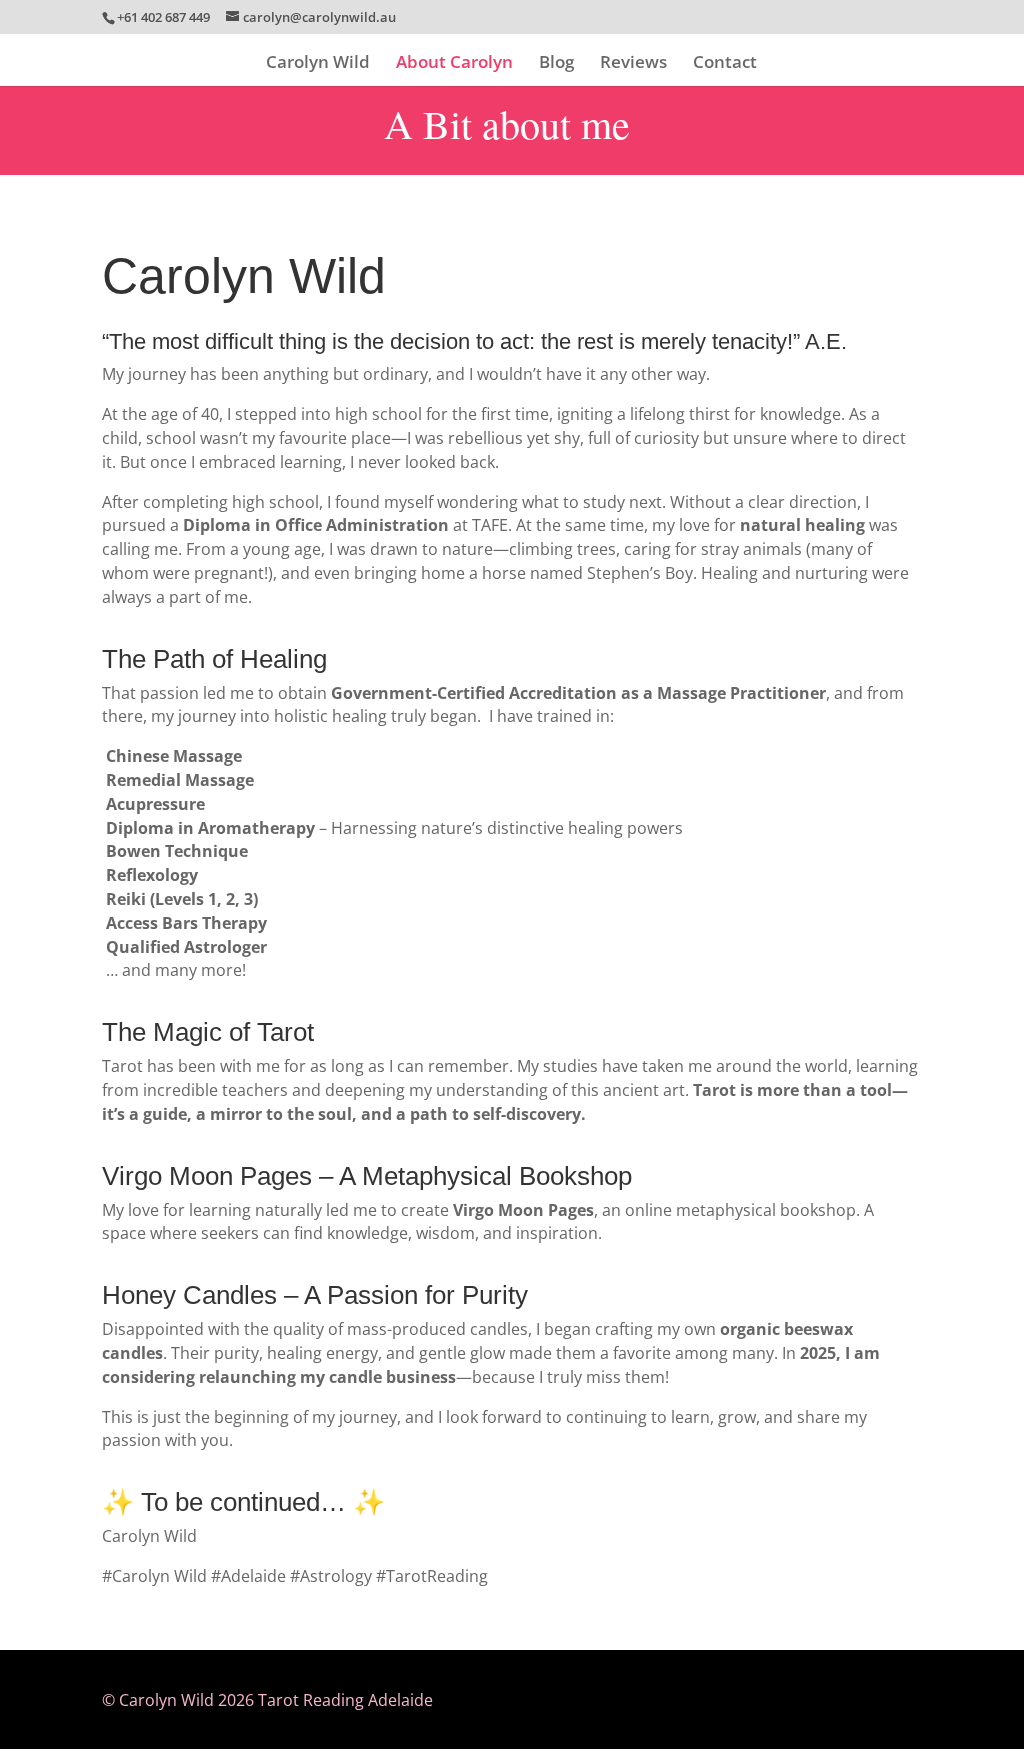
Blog (556, 64)
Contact (725, 64)
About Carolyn (454, 64)
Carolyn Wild (318, 64)
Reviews (633, 64)
